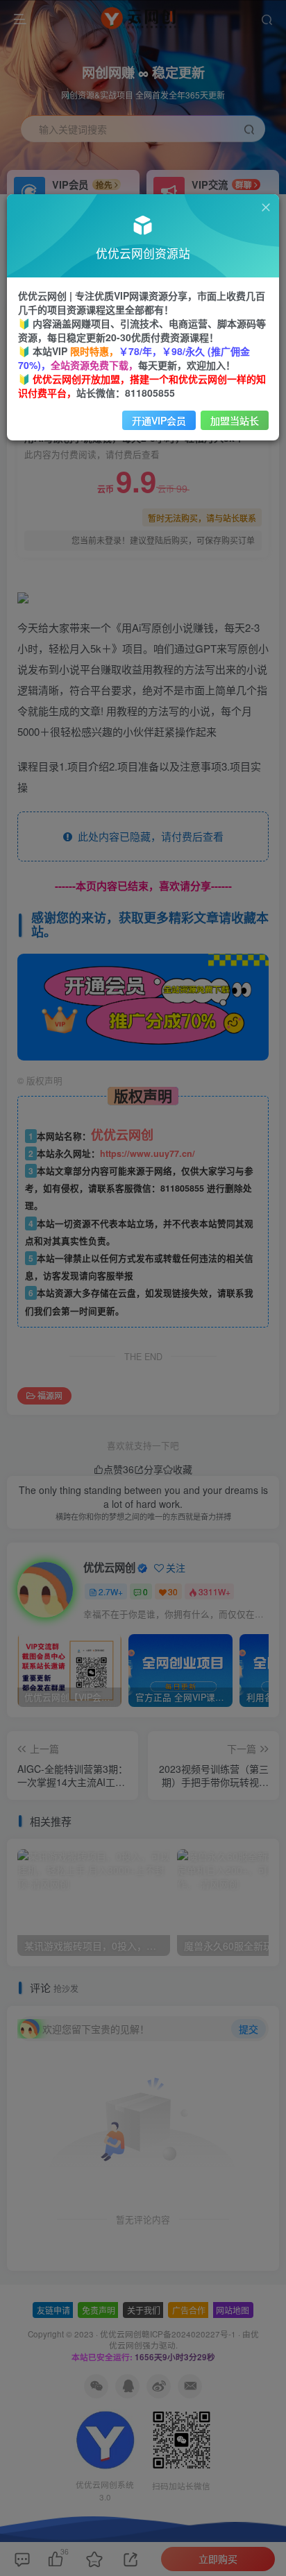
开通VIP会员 (159, 420)
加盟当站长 (235, 420)
